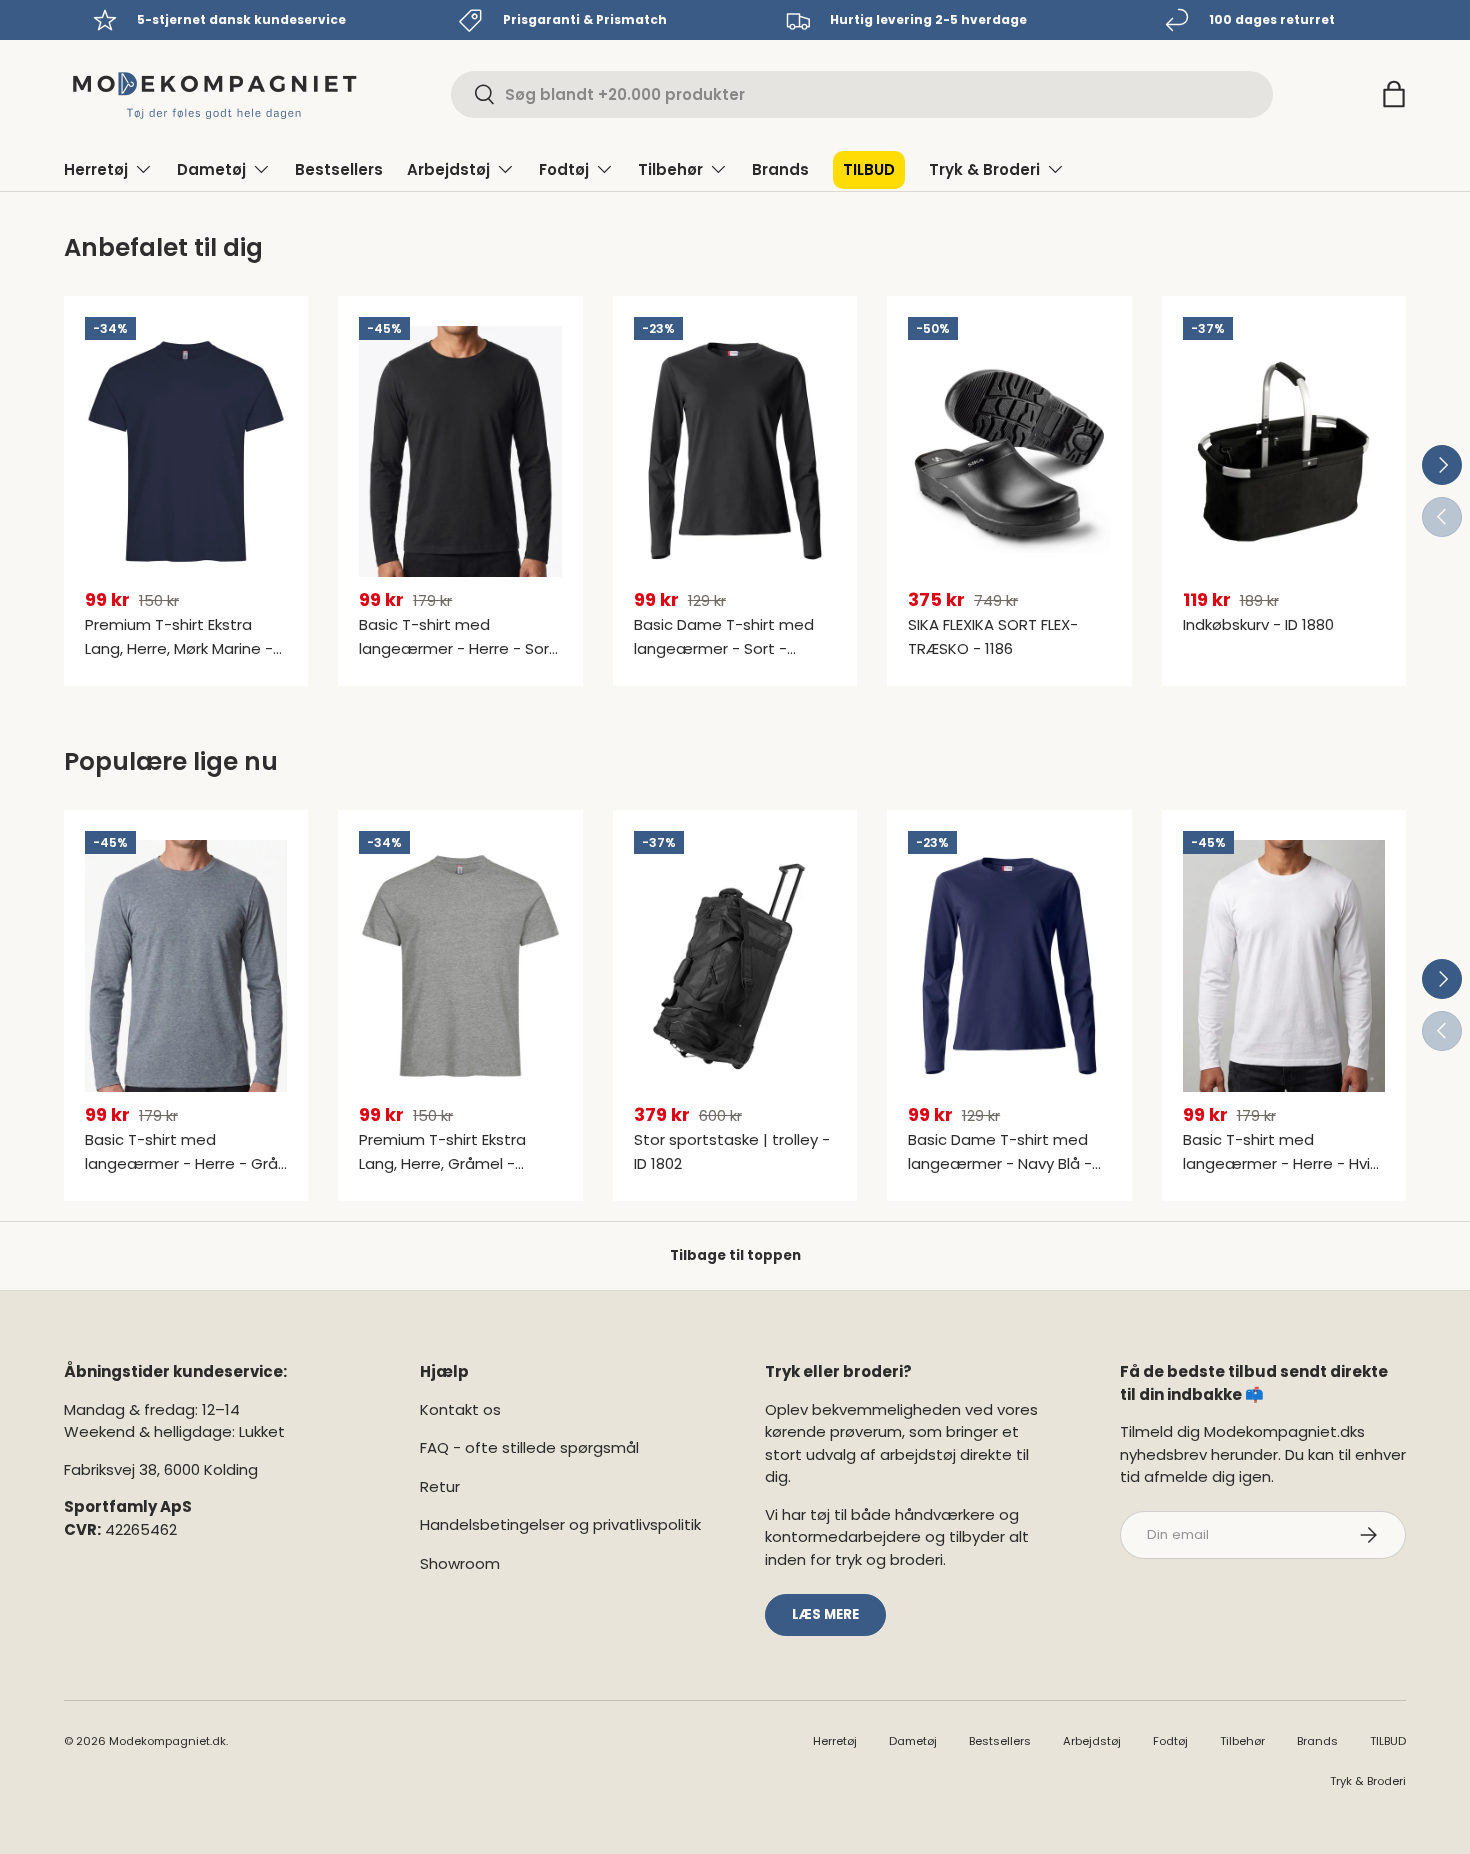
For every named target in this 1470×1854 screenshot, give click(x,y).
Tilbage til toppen (735, 1255)
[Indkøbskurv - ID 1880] (1284, 452)
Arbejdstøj (448, 169)
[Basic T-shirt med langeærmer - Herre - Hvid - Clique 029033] (1284, 966)
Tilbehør (670, 169)
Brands (780, 169)
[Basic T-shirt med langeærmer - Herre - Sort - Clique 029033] (460, 452)
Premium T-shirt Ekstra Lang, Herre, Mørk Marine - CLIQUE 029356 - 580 (179, 648)
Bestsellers (339, 169)
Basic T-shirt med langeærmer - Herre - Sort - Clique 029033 (457, 648)
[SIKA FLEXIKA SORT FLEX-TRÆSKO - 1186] (1009, 452)
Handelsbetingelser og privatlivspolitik (560, 1524)
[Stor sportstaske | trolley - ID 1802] (735, 966)
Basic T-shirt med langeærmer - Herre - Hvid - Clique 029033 (1281, 1163)
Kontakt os (460, 1409)
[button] (1394, 94)
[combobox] (862, 94)
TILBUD (869, 169)
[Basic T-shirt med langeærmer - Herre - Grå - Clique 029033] (186, 966)
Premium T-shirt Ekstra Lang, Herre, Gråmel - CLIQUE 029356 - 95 (442, 1163)
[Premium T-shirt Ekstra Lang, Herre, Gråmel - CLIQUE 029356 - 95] (460, 966)
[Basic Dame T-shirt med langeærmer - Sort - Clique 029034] (735, 452)
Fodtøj (564, 169)
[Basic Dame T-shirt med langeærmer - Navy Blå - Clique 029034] (1009, 966)
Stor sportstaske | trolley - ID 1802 (732, 1151)
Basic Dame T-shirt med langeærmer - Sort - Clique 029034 (724, 648)
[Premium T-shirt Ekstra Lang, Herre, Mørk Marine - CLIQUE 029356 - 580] (186, 452)
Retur (440, 1486)
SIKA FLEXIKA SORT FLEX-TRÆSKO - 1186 (993, 636)
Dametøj (211, 169)
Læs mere (825, 1614)
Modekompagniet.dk (167, 1741)
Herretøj (96, 169)
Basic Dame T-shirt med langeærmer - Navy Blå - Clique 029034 (1000, 1163)
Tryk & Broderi (984, 169)
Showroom (460, 1563)
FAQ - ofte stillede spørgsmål (529, 1447)
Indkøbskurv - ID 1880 (1258, 624)
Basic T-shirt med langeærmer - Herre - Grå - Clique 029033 (181, 1163)
